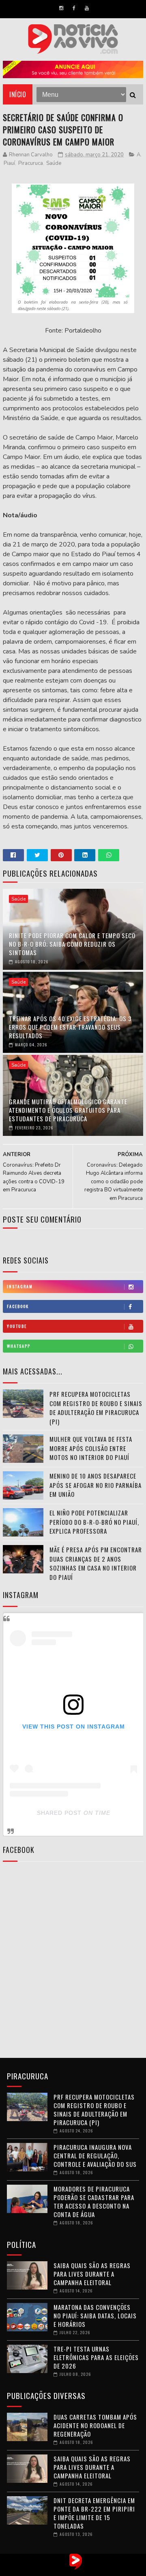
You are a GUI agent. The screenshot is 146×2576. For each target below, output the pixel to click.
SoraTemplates (65, 2570)
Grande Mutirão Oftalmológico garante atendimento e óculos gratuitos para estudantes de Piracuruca (68, 1110)
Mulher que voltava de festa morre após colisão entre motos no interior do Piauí (91, 1448)
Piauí (9, 163)
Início (18, 94)
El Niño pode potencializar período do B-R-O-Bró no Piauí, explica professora (94, 1522)
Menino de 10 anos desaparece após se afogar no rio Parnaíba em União (96, 1485)
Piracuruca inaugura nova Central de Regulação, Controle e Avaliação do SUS (95, 2156)
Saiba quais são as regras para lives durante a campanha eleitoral (92, 2274)
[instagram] (61, 8)
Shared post (59, 1813)
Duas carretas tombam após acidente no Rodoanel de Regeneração (95, 2425)
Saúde (54, 163)
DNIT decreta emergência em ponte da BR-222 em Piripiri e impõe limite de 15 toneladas (94, 2513)
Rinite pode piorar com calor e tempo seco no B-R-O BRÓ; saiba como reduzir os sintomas (72, 944)
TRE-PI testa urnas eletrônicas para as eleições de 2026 (96, 2357)
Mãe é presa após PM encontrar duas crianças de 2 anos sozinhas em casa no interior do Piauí (96, 1563)
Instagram (20, 1286)
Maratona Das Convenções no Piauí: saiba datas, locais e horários (95, 2316)
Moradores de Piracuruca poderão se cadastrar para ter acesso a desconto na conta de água (94, 2201)
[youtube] (87, 8)
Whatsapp (19, 1346)
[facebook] (74, 8)
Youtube (17, 1326)
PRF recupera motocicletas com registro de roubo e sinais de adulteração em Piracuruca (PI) (96, 1408)
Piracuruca (31, 163)
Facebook (18, 1306)
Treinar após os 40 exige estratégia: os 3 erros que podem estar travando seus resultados (70, 1027)
